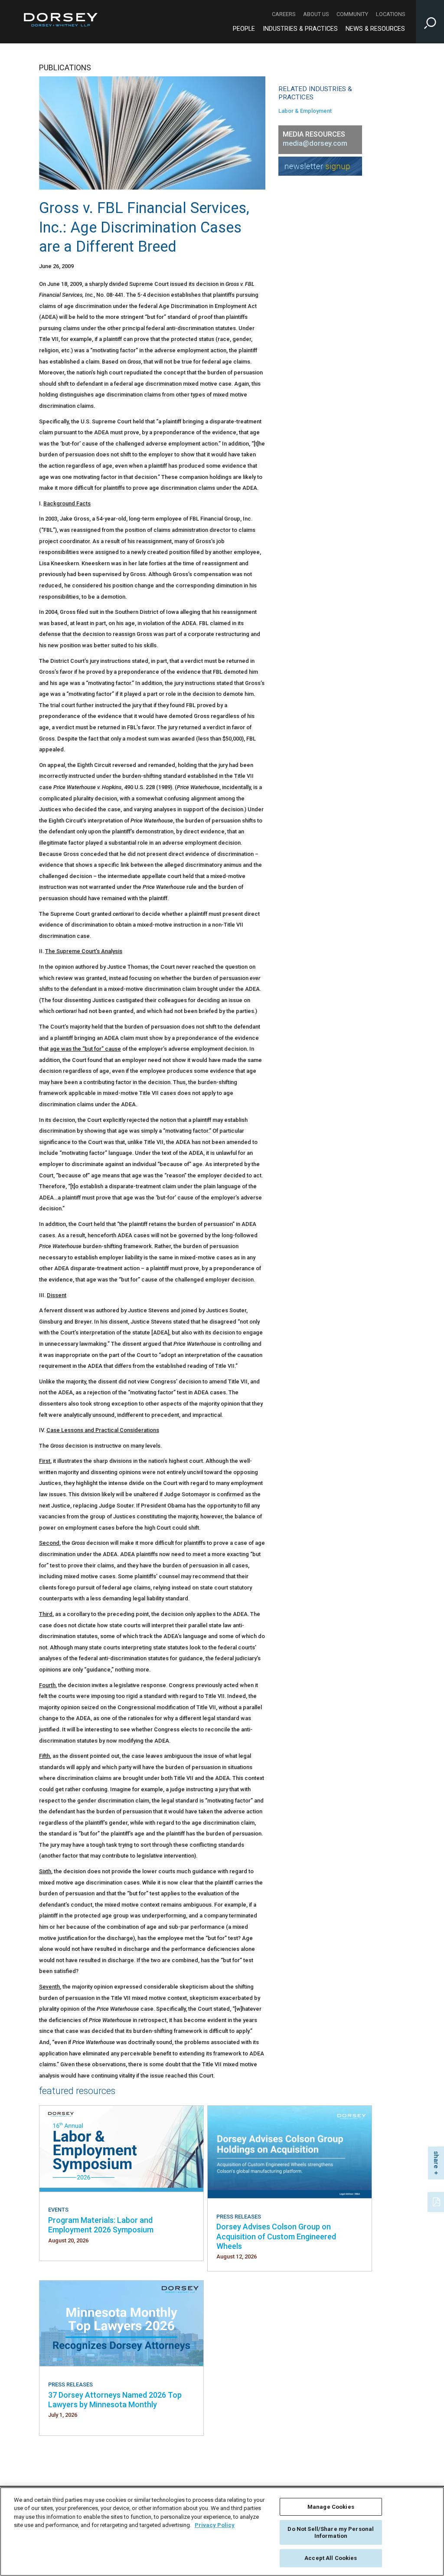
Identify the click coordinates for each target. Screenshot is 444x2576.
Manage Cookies (331, 2507)
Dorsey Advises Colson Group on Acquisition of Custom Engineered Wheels (276, 2236)
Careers (284, 14)
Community (352, 14)
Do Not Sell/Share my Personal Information (331, 2532)
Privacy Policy (215, 2525)
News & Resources (375, 29)
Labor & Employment (305, 111)
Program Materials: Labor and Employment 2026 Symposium (101, 2225)
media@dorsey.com (315, 143)
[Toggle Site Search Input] (430, 22)
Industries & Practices (300, 29)
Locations (390, 14)
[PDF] (437, 2201)
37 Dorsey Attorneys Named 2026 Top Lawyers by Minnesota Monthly (115, 2400)
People (244, 29)
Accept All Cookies (331, 2558)
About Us (316, 14)
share (436, 2160)
